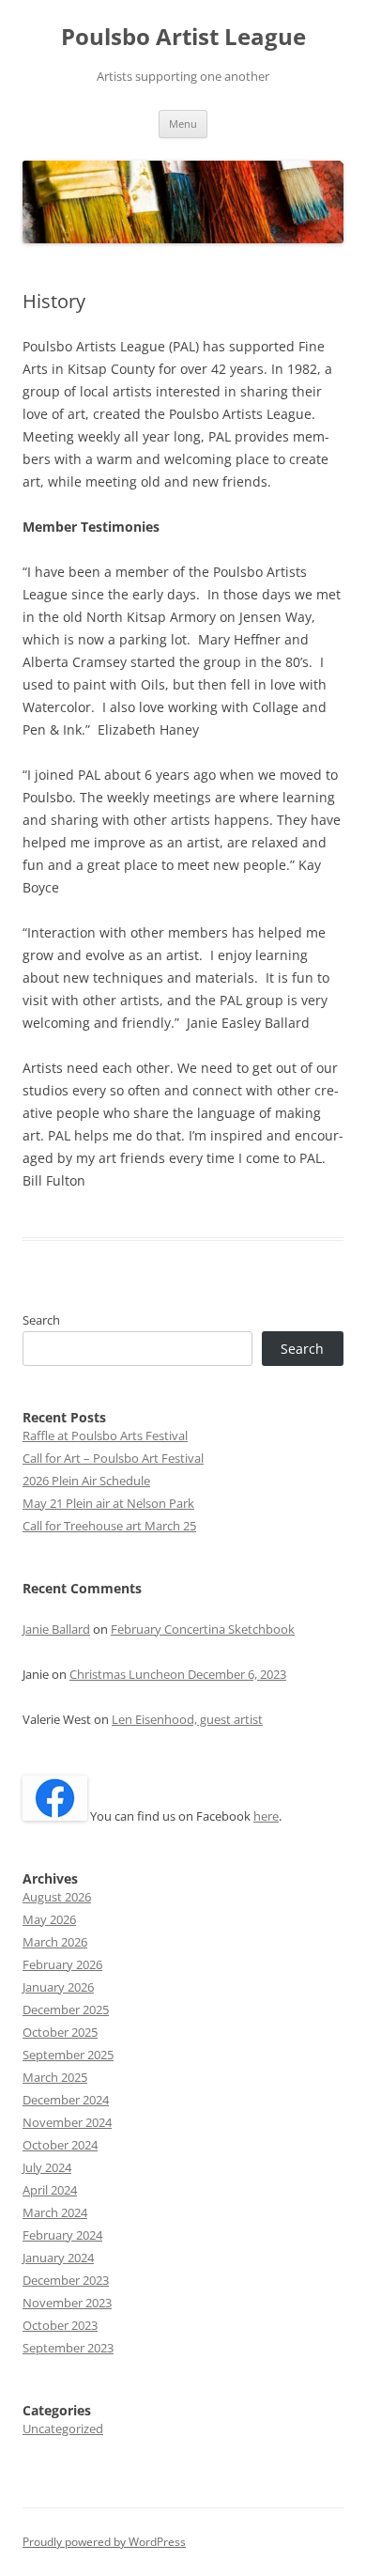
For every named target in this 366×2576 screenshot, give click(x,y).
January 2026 (58, 1987)
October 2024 (60, 2145)
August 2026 (57, 1897)
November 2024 (67, 2122)
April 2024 (50, 2190)
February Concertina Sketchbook (203, 1629)
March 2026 (55, 1942)
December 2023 (66, 2280)
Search (41, 1320)
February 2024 (62, 2235)
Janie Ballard (56, 1629)
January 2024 (58, 2258)
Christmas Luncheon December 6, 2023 (178, 1674)
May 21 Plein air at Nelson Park (108, 1503)
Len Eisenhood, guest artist (187, 1719)
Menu (183, 124)
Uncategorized (63, 2429)
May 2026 (49, 1919)
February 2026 (62, 1964)
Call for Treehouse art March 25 (109, 1526)
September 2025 (68, 2055)
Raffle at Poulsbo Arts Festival (105, 1435)
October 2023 (60, 2325)
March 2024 (55, 2212)
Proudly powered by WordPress (104, 2542)
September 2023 (68, 2348)
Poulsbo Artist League (183, 37)
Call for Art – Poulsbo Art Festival (113, 1458)
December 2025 (66, 2010)
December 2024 (66, 2100)
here (266, 1816)
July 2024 (47, 2167)
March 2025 (55, 2077)
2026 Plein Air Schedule (86, 1481)
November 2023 (67, 2303)
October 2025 (60, 2032)
